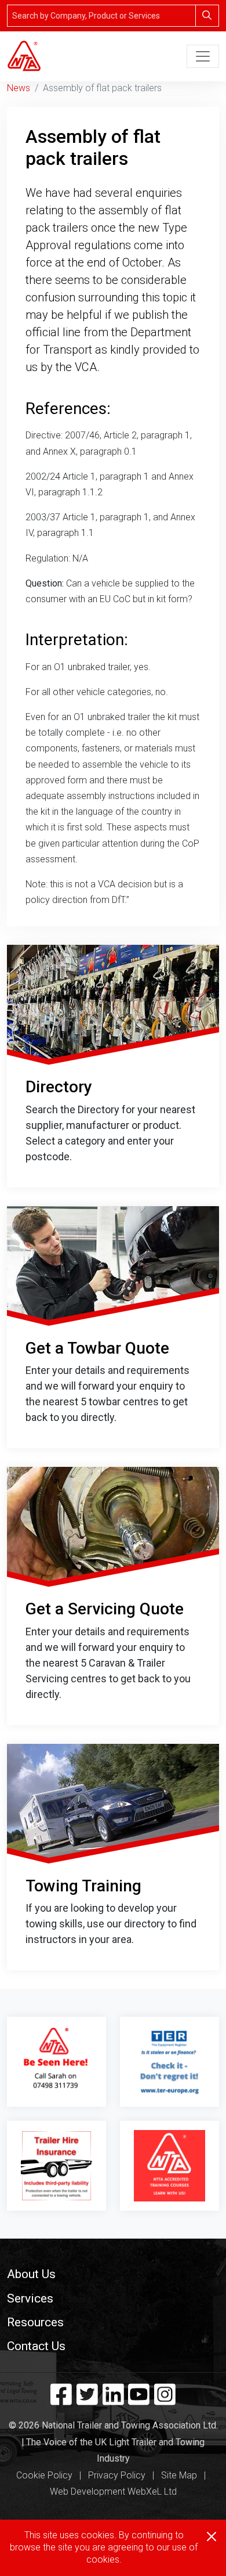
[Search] (207, 16)
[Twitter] (87, 2399)
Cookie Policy (44, 2475)
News (19, 88)
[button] (113, 2274)
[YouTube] (139, 2399)
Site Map (179, 2475)
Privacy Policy (117, 2475)
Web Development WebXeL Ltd (113, 2492)
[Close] (212, 2537)
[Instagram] (165, 2399)
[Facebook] (61, 2399)
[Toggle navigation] (203, 56)
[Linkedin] (113, 2399)
